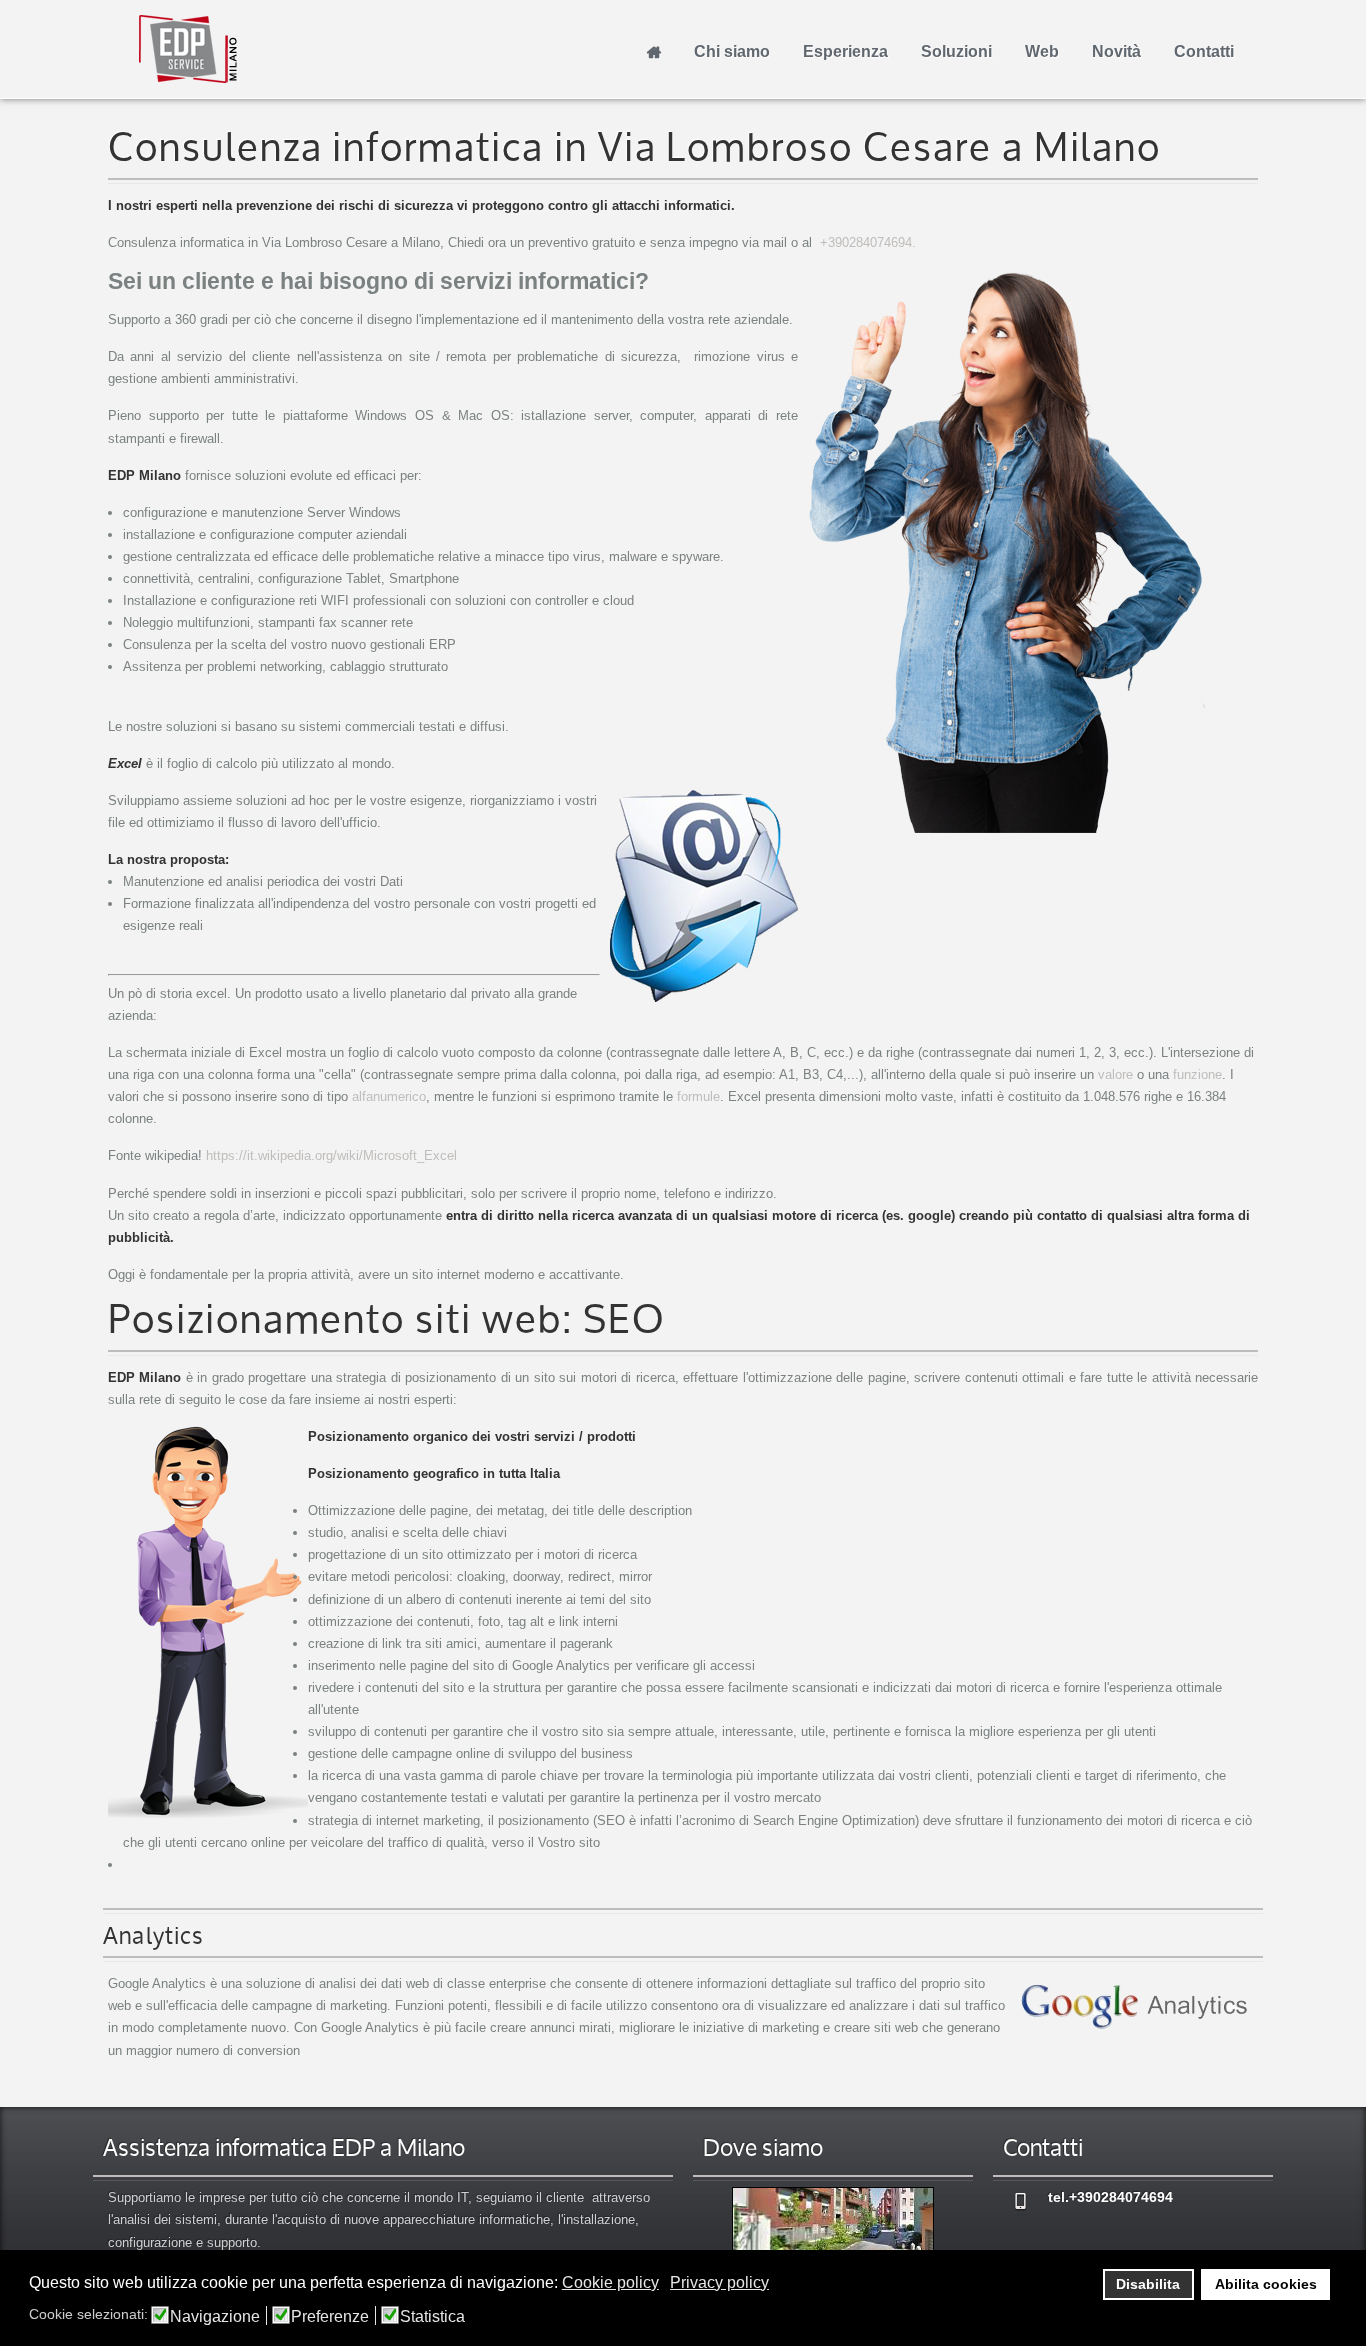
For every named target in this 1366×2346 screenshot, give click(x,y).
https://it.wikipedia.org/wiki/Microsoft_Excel (331, 1155)
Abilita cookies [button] (1266, 2284)
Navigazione (215, 2317)
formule (698, 1096)
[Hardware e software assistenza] (833, 2232)
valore (1115, 1074)
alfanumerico (389, 1096)
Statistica (432, 2317)
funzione (1197, 1074)
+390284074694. (868, 242)
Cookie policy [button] (610, 2282)
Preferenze (330, 2317)
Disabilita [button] (1148, 2284)
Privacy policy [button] (719, 2282)
